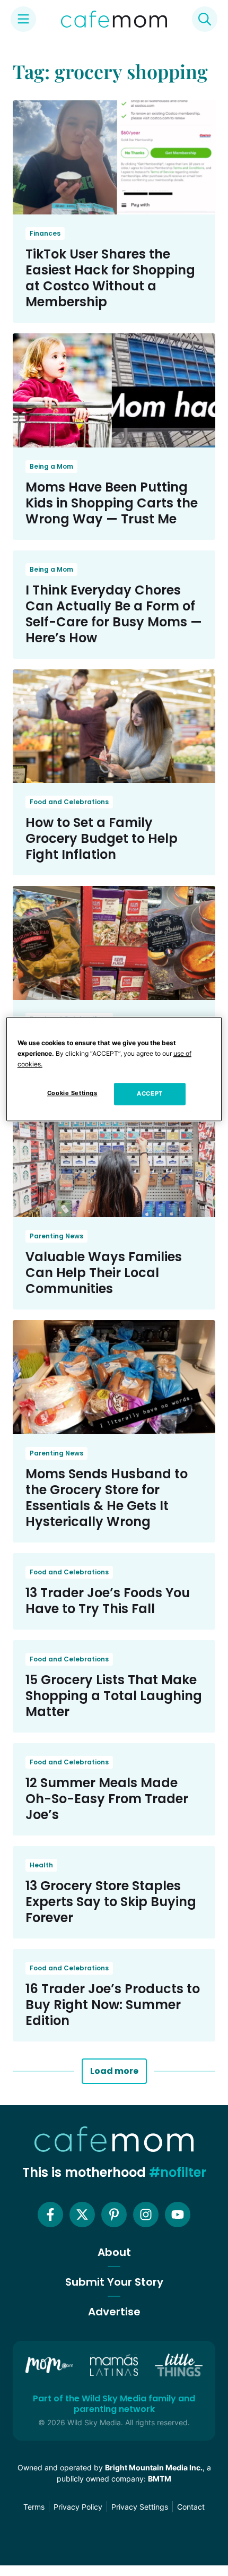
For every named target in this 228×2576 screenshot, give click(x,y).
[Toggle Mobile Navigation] (23, 19)
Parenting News (56, 1236)
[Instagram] (146, 2215)
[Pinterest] (114, 2215)
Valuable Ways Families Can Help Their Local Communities (104, 1273)
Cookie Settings (72, 1093)
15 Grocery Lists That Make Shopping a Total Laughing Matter (114, 1696)
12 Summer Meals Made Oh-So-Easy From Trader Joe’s (107, 1799)
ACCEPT (150, 1094)
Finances (45, 233)
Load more (114, 2071)
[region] (114, 1069)
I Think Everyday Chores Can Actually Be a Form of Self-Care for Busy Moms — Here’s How (114, 614)
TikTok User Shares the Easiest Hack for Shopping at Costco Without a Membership (110, 278)
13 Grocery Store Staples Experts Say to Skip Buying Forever (111, 1902)
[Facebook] (50, 2215)
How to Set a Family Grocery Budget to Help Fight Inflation (102, 838)
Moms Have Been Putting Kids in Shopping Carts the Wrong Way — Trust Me (112, 503)
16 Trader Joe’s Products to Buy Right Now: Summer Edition (113, 2005)
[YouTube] (178, 2215)
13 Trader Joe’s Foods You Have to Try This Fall (108, 1601)
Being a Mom (51, 466)
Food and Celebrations (69, 802)
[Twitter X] (82, 2215)
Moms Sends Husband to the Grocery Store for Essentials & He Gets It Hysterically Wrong (107, 1498)
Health (41, 1865)
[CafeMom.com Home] (114, 19)
